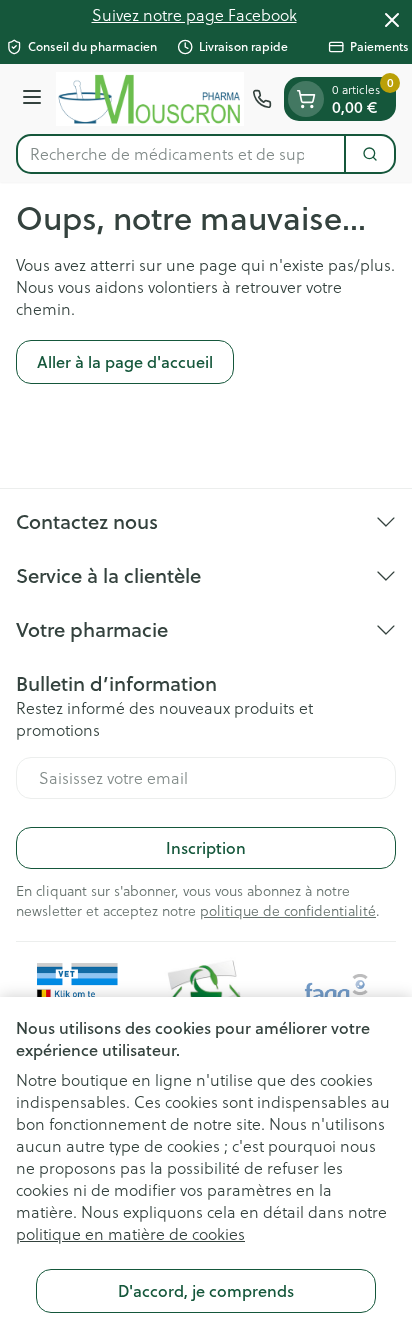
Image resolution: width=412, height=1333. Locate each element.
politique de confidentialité (288, 911)
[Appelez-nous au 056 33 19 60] (262, 99)
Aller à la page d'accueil (125, 361)
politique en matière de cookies (130, 1234)
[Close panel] (392, 20)
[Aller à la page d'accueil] (150, 99)
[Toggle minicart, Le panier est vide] (306, 99)
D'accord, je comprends (206, 1290)
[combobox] (181, 154)
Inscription (206, 847)
